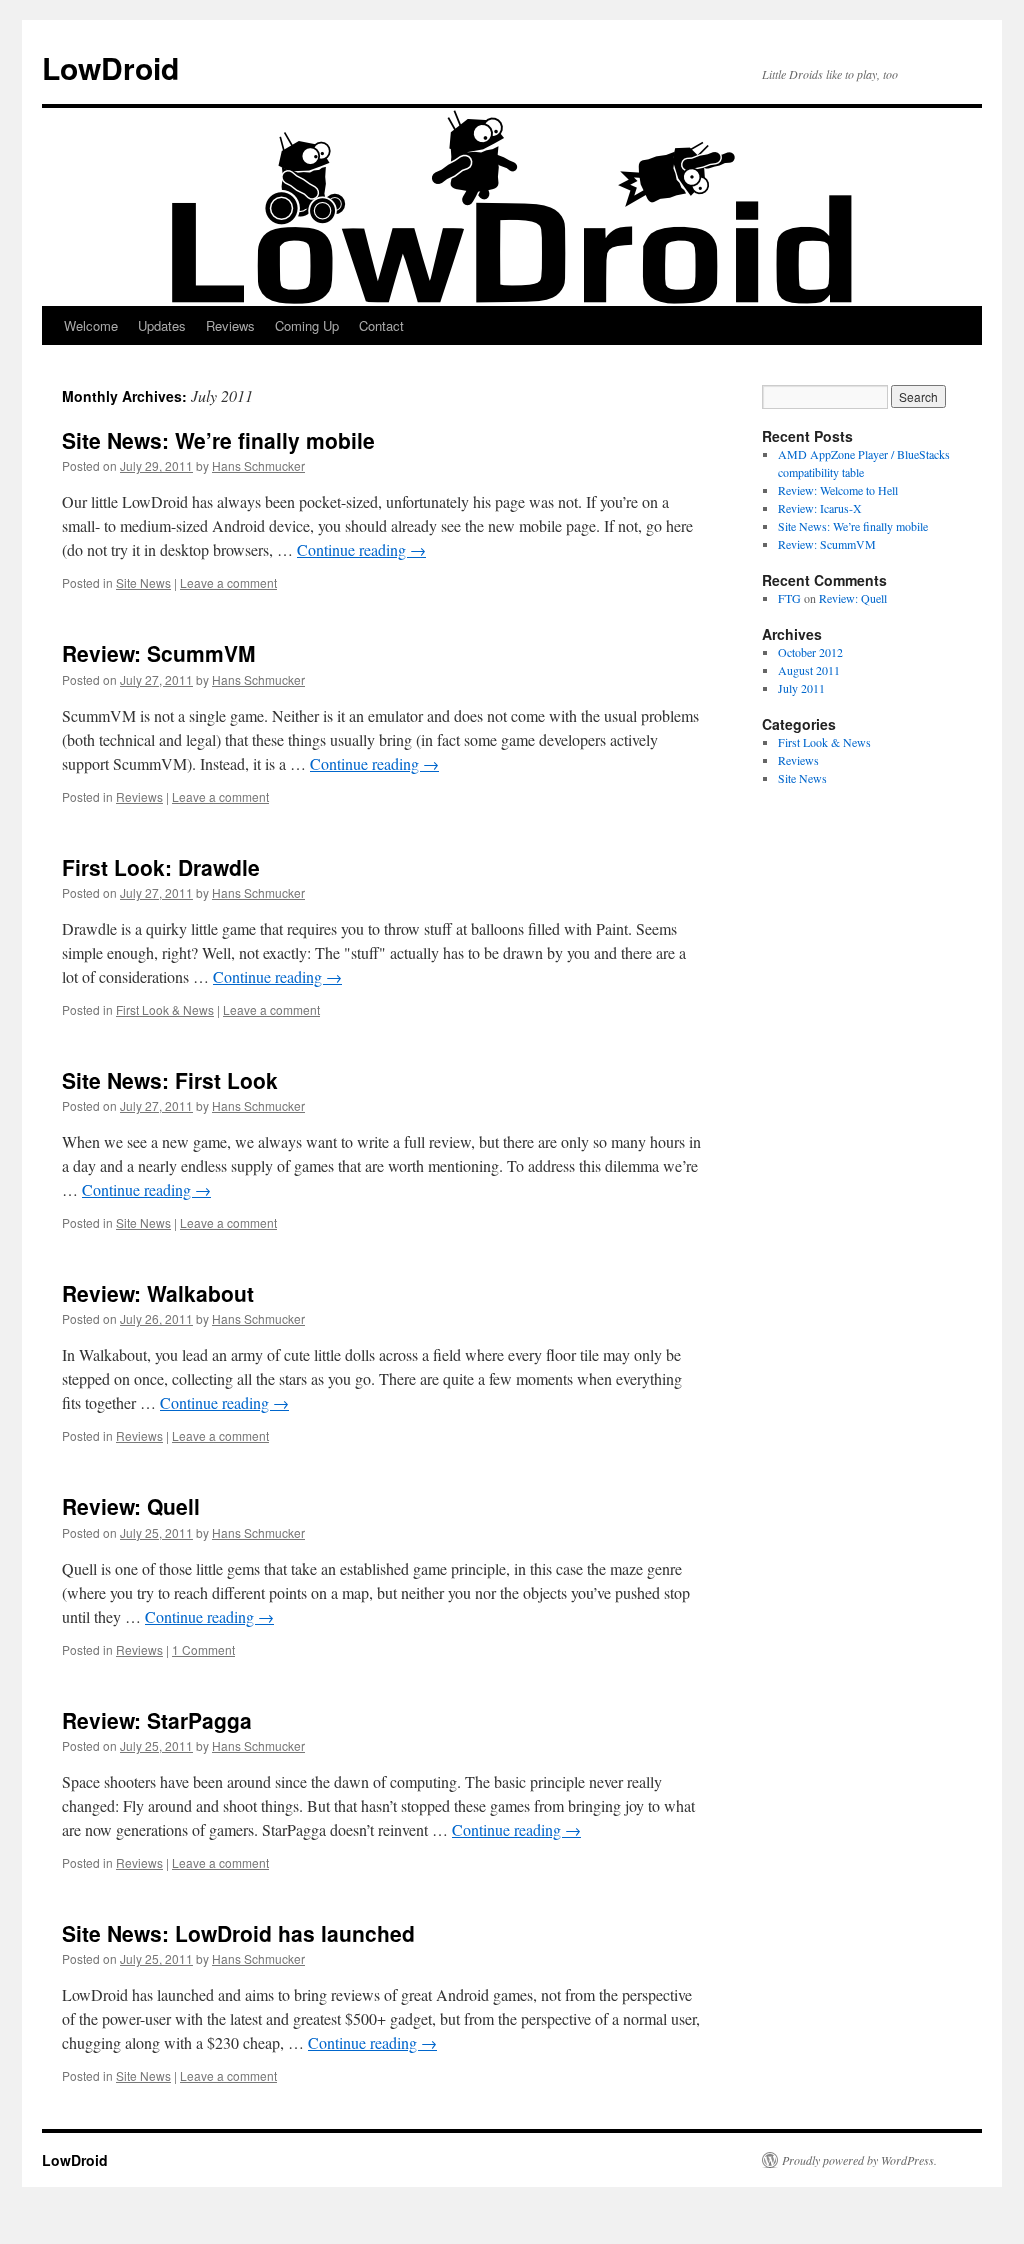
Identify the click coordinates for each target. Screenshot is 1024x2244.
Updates (162, 325)
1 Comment (203, 1649)
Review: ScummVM (159, 653)
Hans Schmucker (258, 465)
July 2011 (801, 688)
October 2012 (810, 652)
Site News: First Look (170, 1080)
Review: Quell (131, 1506)
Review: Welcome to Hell (838, 490)
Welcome (91, 325)
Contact (381, 325)
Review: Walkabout (158, 1293)
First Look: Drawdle (161, 867)
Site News (143, 582)
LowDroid (110, 67)
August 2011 (809, 670)
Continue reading (361, 549)
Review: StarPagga (157, 1720)
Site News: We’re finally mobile (218, 440)
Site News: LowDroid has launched (238, 1933)
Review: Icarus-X (820, 508)
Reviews (230, 325)
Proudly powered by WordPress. (859, 2160)
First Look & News (165, 1009)
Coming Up (307, 325)
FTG (789, 598)
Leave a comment (228, 582)
